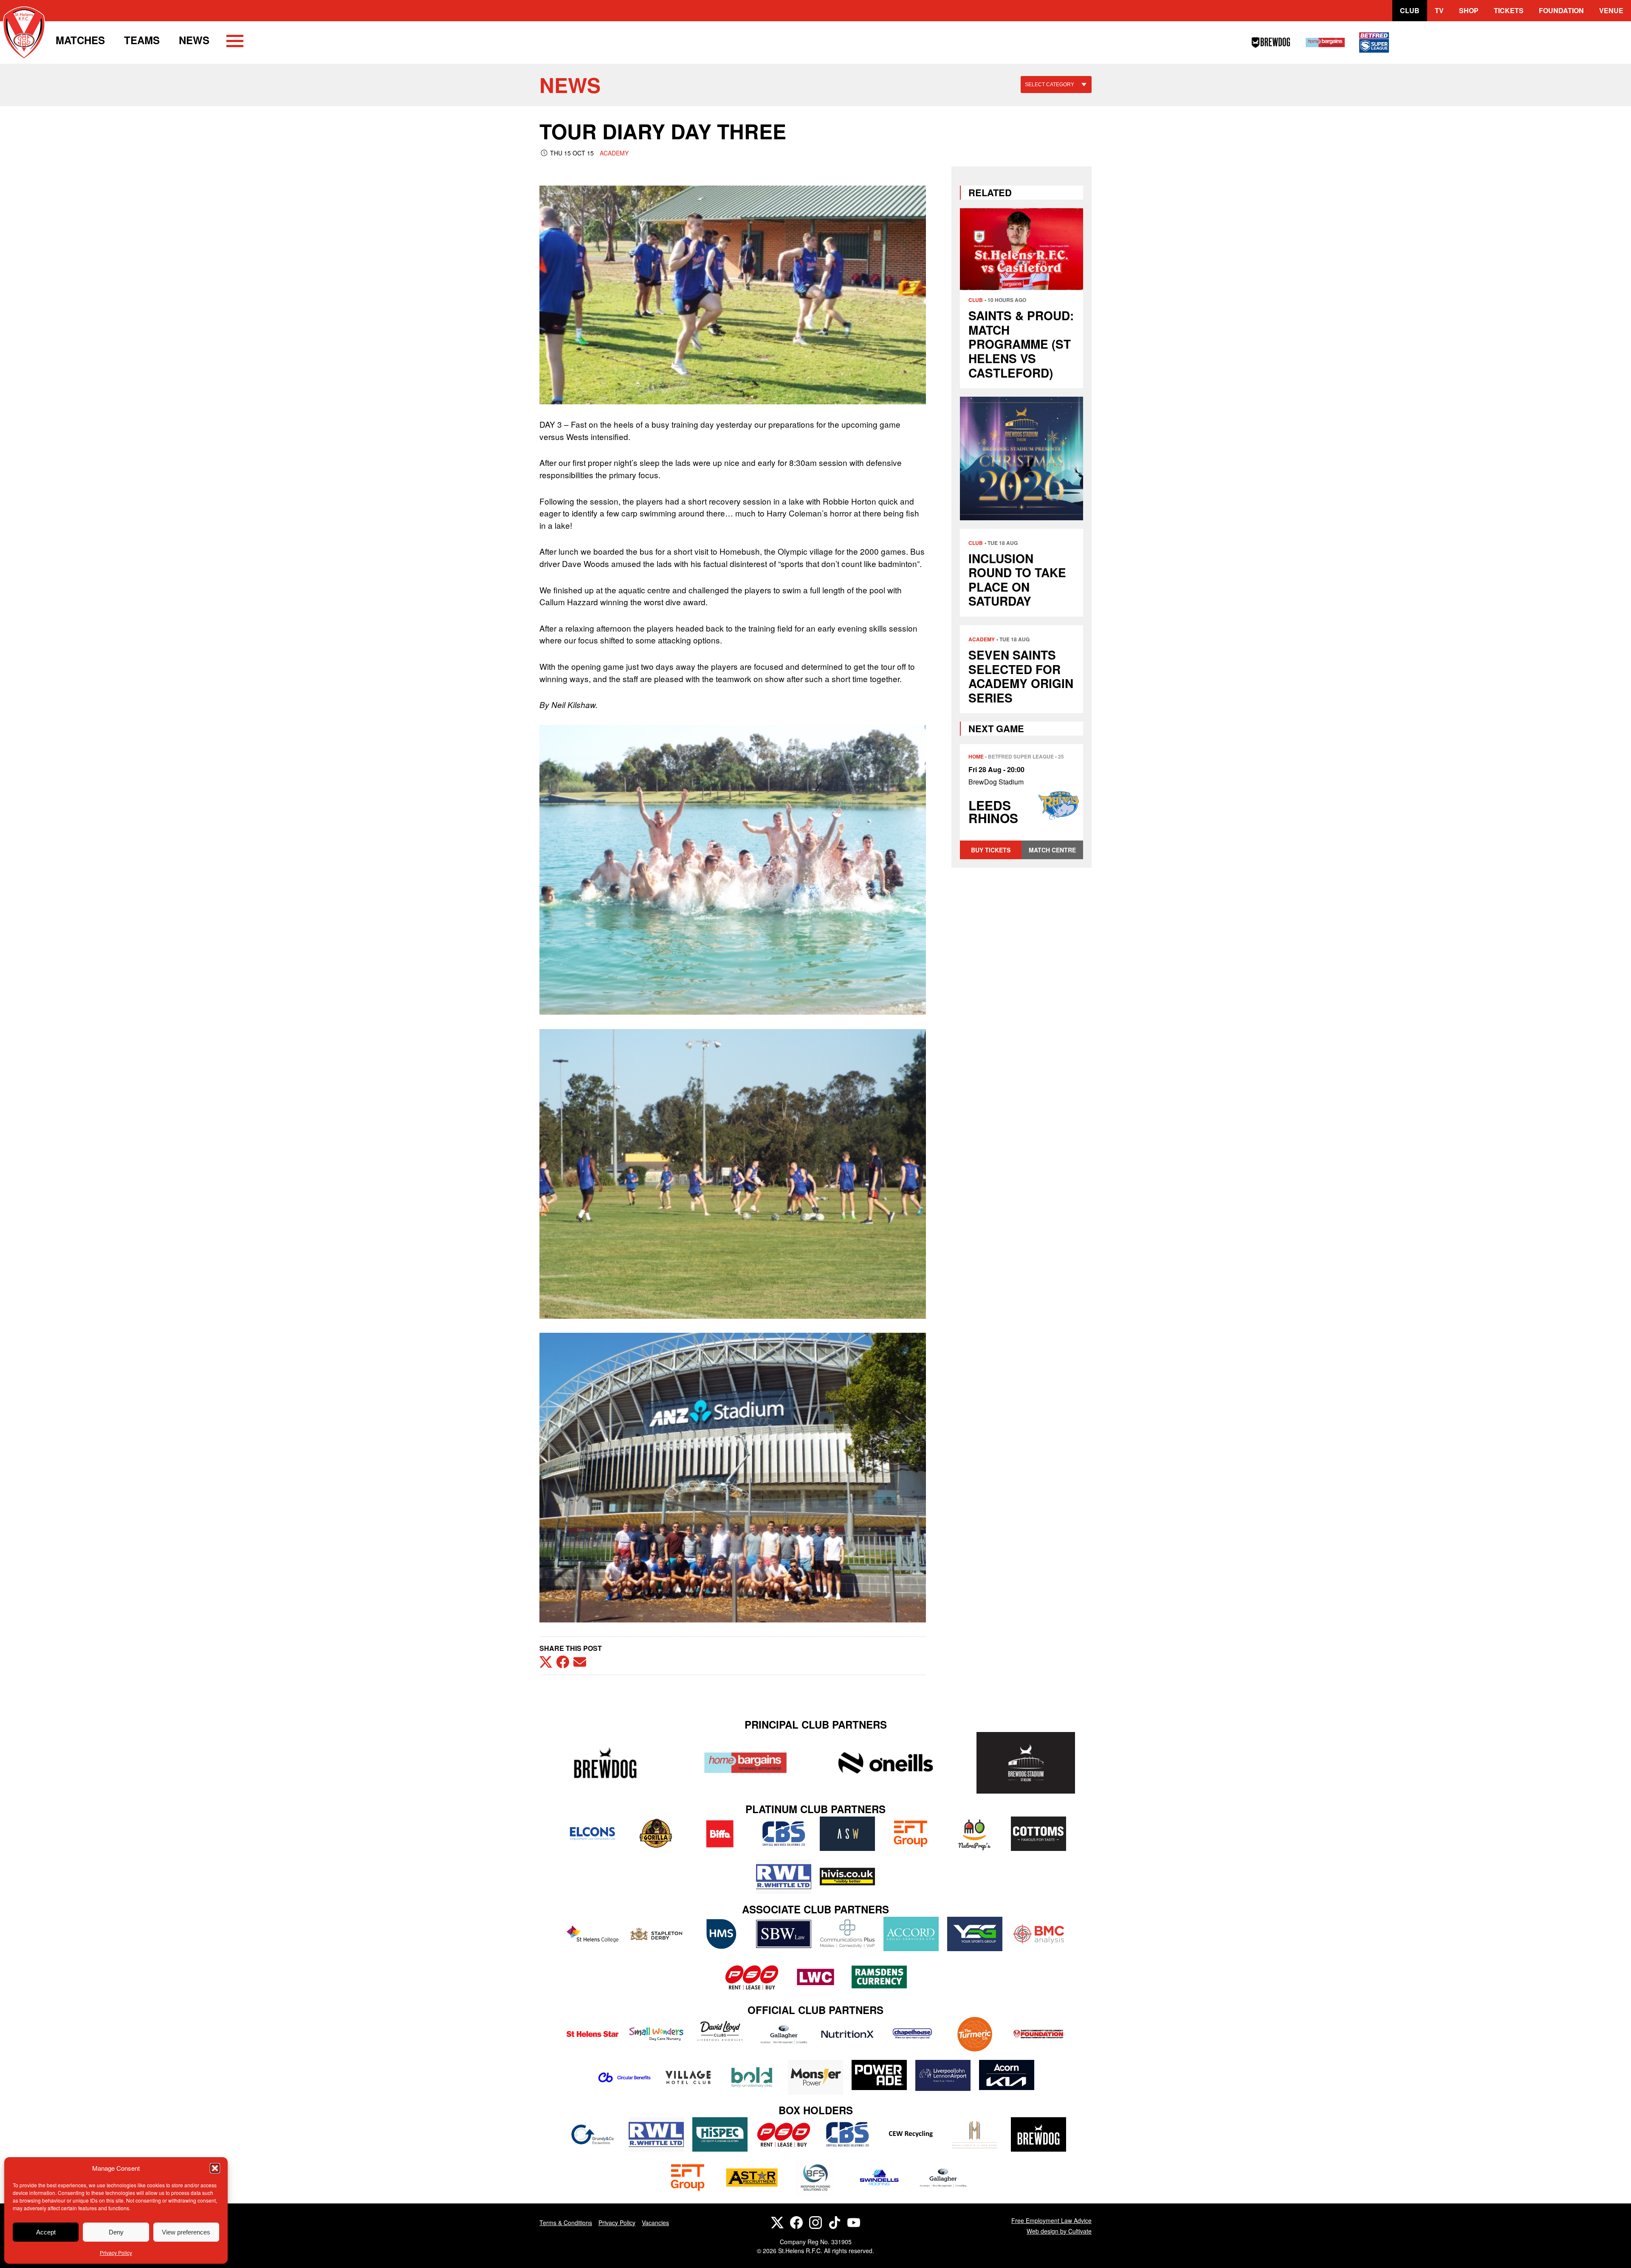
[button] (215, 2168)
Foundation (1561, 10)
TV (1439, 10)
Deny (116, 2232)
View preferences (186, 2232)
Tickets (1509, 10)
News (194, 40)
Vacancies (655, 2223)
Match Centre (1052, 850)
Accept (46, 2232)
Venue (1611, 10)
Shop (1469, 10)
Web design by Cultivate (1059, 2231)
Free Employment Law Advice (1051, 2220)
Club (1410, 10)
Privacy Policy (116, 2252)
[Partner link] (605, 1763)
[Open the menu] (235, 42)
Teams (142, 40)
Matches (80, 40)
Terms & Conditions (566, 2223)
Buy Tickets (991, 850)
